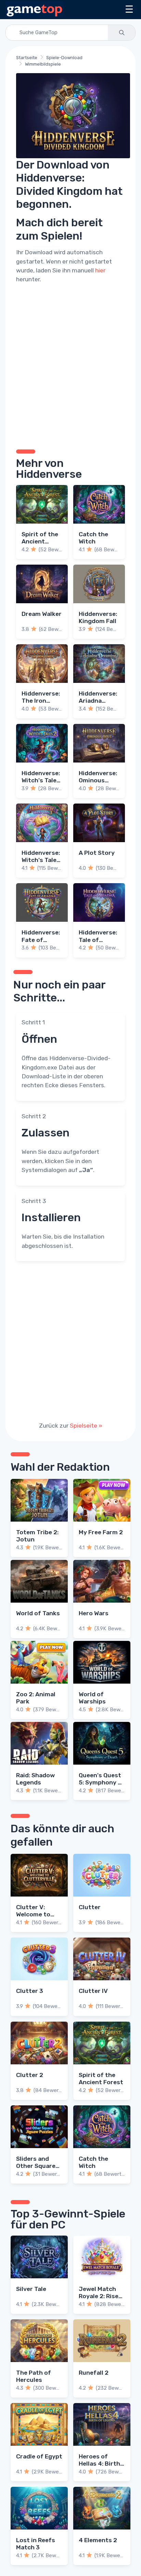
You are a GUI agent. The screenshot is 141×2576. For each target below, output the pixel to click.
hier (100, 270)
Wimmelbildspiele (43, 64)
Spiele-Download (64, 58)
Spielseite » (86, 1426)
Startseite (27, 58)
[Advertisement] (70, 365)
